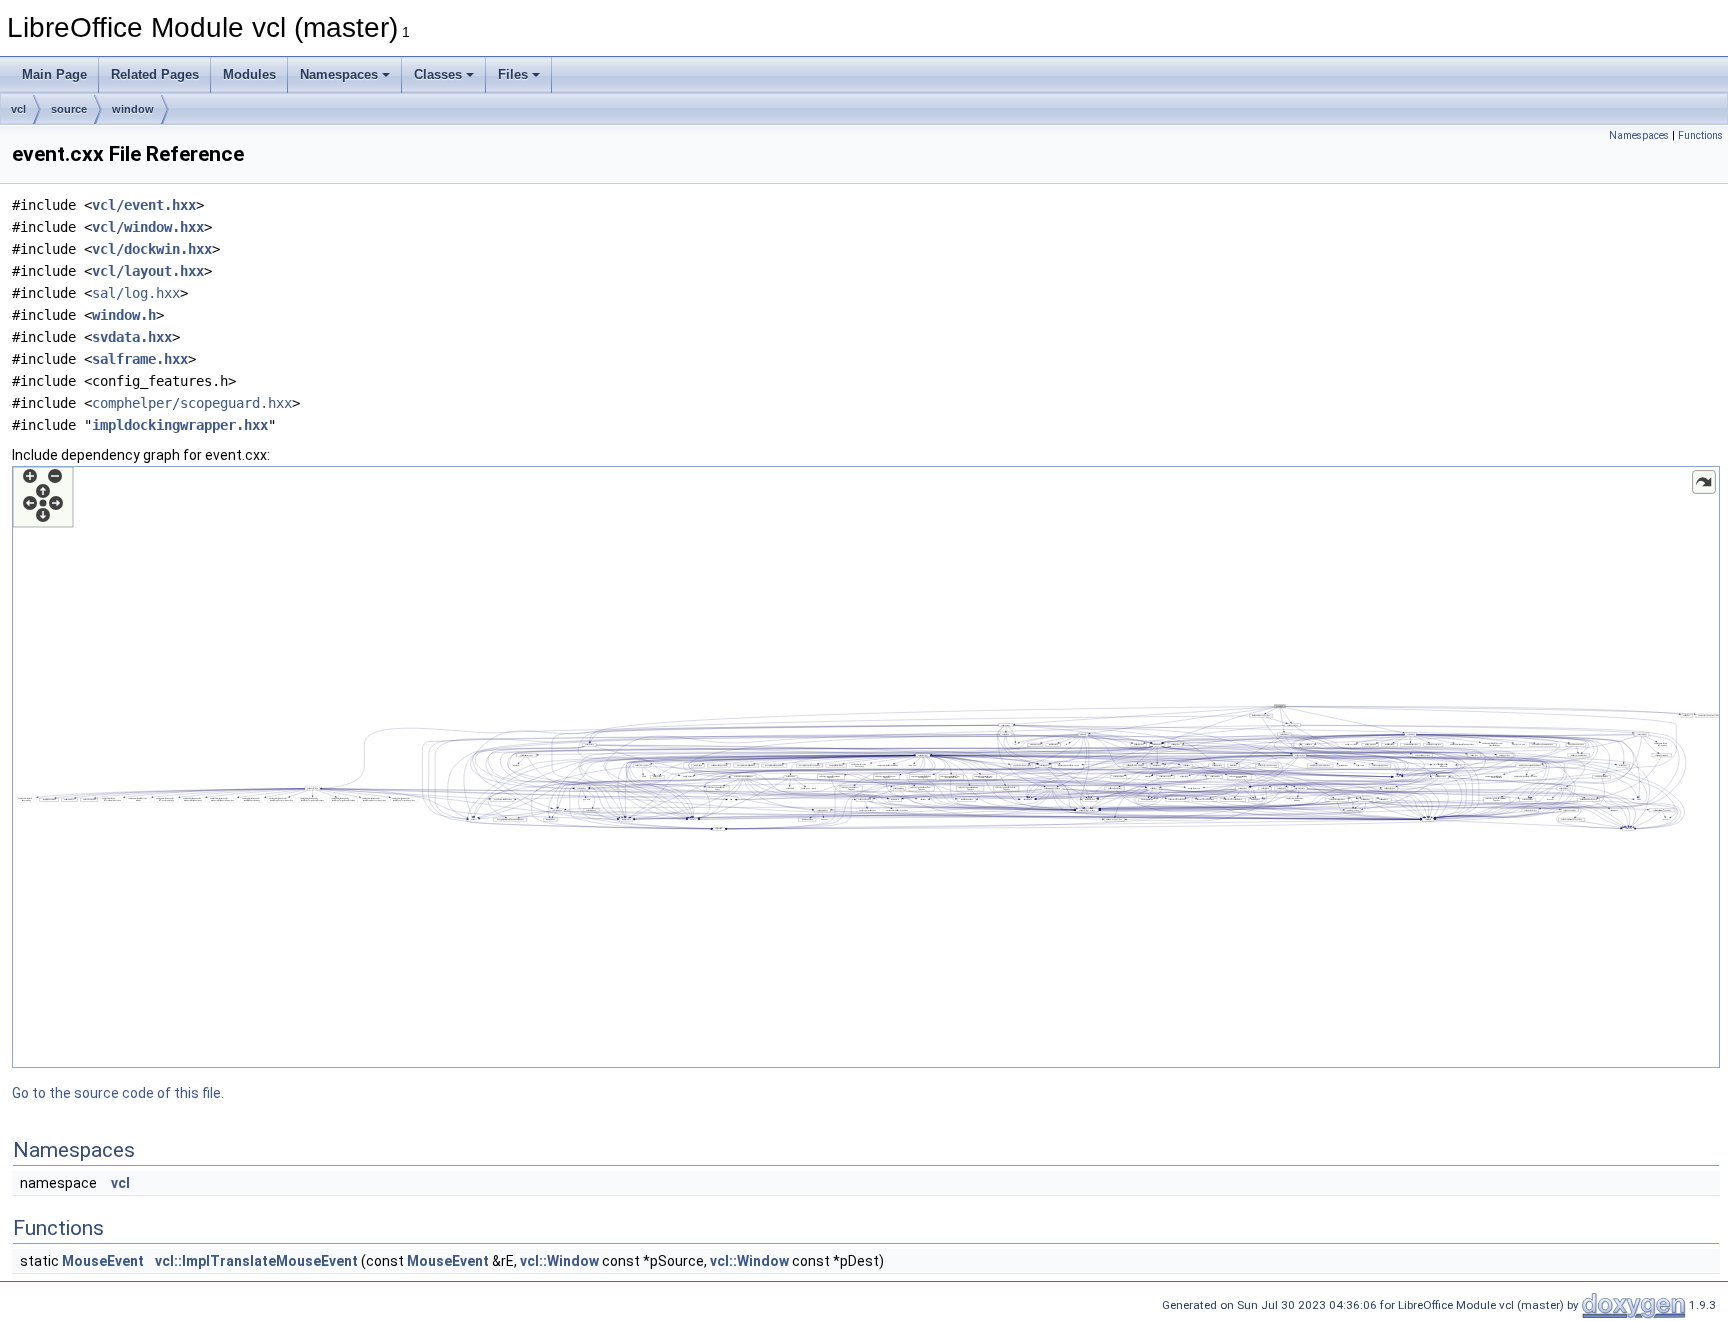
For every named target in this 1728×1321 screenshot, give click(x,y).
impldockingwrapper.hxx (180, 425)
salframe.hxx (140, 359)
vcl (18, 109)
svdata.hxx (132, 337)
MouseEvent (103, 1261)
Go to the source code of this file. (118, 1093)
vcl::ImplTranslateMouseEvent (256, 1261)
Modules (249, 74)
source (69, 109)
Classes (438, 74)
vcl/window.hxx (148, 227)
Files (513, 74)
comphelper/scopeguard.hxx (192, 403)
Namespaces (339, 74)
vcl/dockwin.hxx (152, 249)
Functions (1700, 135)
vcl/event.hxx (144, 205)
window (133, 109)
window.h (124, 315)
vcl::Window (559, 1261)
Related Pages (155, 74)
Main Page (54, 74)
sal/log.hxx (136, 293)
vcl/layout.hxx (148, 271)
